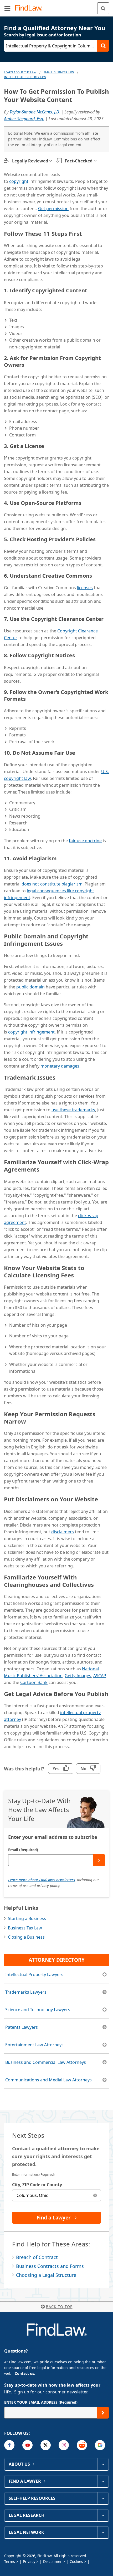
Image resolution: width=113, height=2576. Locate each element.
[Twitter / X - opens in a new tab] (46, 2445)
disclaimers (63, 1532)
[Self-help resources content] (103, 2498)
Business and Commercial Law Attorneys (46, 2062)
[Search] (103, 8)
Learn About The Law (20, 72)
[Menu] (7, 8)
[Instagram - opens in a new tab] (64, 2445)
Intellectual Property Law (25, 77)
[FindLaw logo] (30, 8)
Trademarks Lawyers (26, 1992)
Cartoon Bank (34, 1682)
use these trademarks (73, 1110)
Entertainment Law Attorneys (34, 2045)
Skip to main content (57, 6)
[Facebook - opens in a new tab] (9, 2445)
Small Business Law (59, 72)
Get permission (53, 209)
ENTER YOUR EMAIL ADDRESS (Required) (41, 2402)
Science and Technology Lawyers (38, 2010)
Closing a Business (26, 1937)
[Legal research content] (103, 2515)
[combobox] (56, 2195)
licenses (85, 588)
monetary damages (60, 1066)
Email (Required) (23, 1850)
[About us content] (103, 2464)
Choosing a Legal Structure (46, 2275)
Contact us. (25, 2373)
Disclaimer (52, 2561)
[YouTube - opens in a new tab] (27, 2445)
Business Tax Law (25, 1928)
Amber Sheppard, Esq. (24, 119)
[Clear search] (95, 2195)
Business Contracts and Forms (50, 2266)
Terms (10, 2561)
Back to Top (59, 2307)
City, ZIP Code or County (37, 2185)
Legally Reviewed (30, 161)
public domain (30, 987)
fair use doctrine (85, 841)
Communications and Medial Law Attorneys (48, 2080)
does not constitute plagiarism (52, 884)
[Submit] (99, 1860)
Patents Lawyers (22, 2027)
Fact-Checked (79, 161)
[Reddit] (82, 2445)
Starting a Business (27, 1918)
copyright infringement (31, 1032)
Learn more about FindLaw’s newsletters (42, 1880)
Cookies (76, 2561)
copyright (19, 181)
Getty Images (78, 1676)
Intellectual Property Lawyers (34, 1975)
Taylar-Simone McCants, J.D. (35, 112)
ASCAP (99, 1676)
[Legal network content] (103, 2532)
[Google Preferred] (100, 2445)
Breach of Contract (37, 2257)
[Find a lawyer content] (103, 2481)
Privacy (29, 2561)
